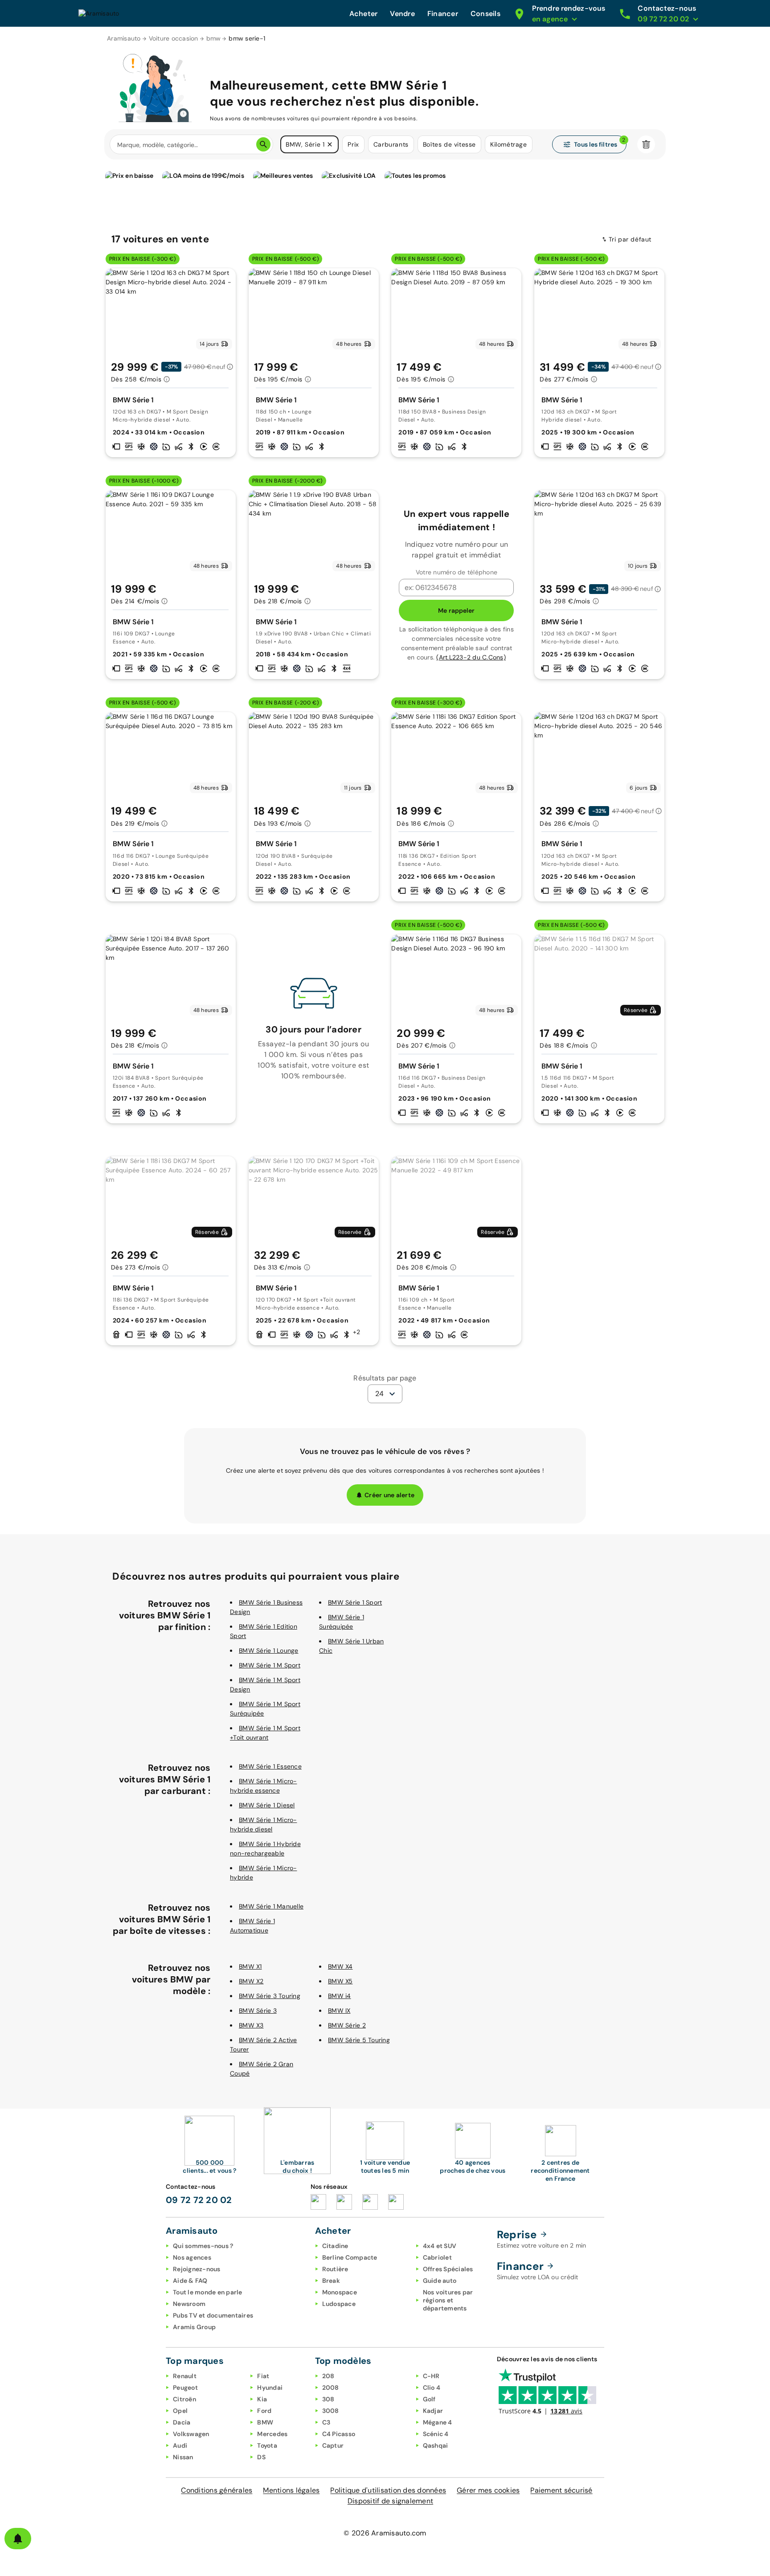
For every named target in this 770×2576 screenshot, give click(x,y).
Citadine (335, 2246)
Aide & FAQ (190, 2281)
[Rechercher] (263, 144)
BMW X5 (340, 1981)
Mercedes (272, 2434)
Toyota (267, 2445)
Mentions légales (291, 2490)
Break (331, 2281)
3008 (331, 2411)
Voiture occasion (174, 38)
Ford (264, 2411)
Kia (262, 2399)
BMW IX (339, 2011)
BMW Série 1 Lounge (269, 1650)
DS (261, 2457)
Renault (185, 2376)
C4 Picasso (339, 2434)
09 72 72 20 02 (199, 2200)
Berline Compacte (350, 2257)
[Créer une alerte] (18, 2539)
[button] (330, 144)
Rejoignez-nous (197, 2269)
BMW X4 (340, 1966)
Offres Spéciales (448, 2269)
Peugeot (185, 2388)
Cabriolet (437, 2257)
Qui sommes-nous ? (203, 2246)
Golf (429, 2399)
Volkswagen (191, 2434)
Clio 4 (432, 2388)
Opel (180, 2411)
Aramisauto (124, 38)
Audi (180, 2445)
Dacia (182, 2422)
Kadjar (433, 2411)
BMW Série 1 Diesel (267, 1805)
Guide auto (440, 2281)
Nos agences (192, 2257)
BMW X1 (250, 1966)
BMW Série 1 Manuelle (271, 1906)
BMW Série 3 (258, 2011)
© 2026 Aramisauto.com (385, 2533)
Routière (335, 2269)
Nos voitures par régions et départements (448, 2300)
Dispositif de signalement (390, 2501)
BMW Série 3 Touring (270, 1996)
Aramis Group (194, 2327)
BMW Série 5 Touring (359, 2040)
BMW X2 (251, 1981)
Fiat (263, 2376)
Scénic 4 (436, 2434)
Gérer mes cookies (488, 2490)
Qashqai (436, 2445)
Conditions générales (217, 2490)
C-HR (431, 2376)
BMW (265, 2422)
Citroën (184, 2399)
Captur (333, 2445)
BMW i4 (340, 1996)
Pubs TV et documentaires (213, 2315)
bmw (214, 38)
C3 (326, 2422)
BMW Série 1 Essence (270, 1766)
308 (328, 2399)
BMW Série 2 (347, 2025)
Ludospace (339, 2304)
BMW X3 (251, 2025)
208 (328, 2376)
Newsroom (189, 2304)
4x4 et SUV (440, 2246)
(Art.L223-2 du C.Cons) (471, 657)
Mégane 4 (438, 2422)
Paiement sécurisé (561, 2490)
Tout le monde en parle (208, 2292)
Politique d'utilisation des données (388, 2490)
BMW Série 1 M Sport (270, 1665)
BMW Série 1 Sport (355, 1602)
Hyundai (270, 2388)
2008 (331, 2388)
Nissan (183, 2457)
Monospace (340, 2292)
